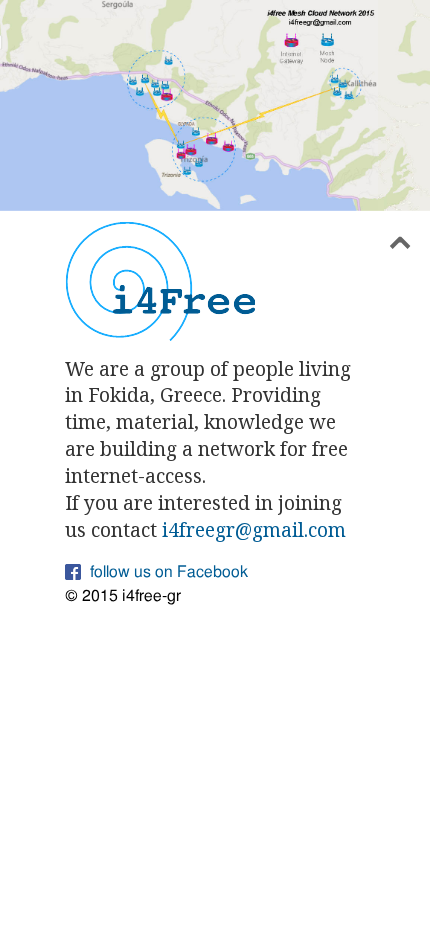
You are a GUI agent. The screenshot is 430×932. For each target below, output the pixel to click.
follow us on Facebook (169, 572)
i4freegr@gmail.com (254, 529)
